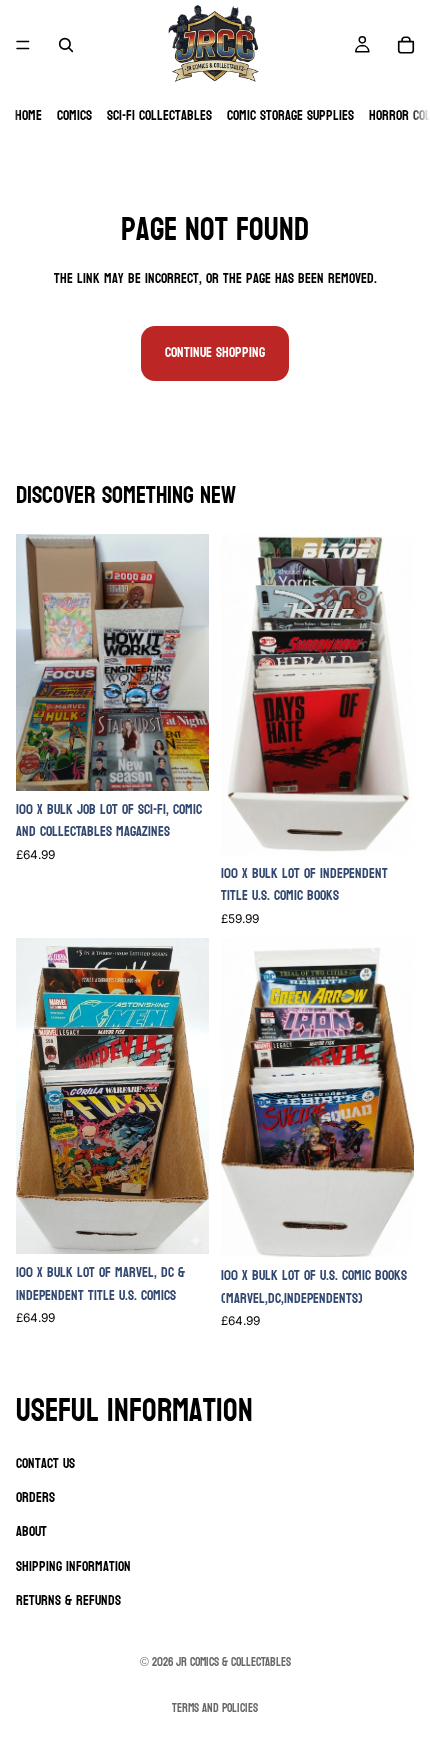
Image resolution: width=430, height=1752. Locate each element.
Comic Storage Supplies (290, 115)
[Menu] (23, 45)
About (31, 1531)
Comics (74, 115)
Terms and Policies (215, 1708)
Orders (35, 1497)
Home (28, 115)
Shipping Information (73, 1566)
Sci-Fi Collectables (159, 115)
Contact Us (45, 1463)
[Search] (66, 45)
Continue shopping (215, 352)
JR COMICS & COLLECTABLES (233, 1662)
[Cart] (406, 45)
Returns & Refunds (68, 1600)
